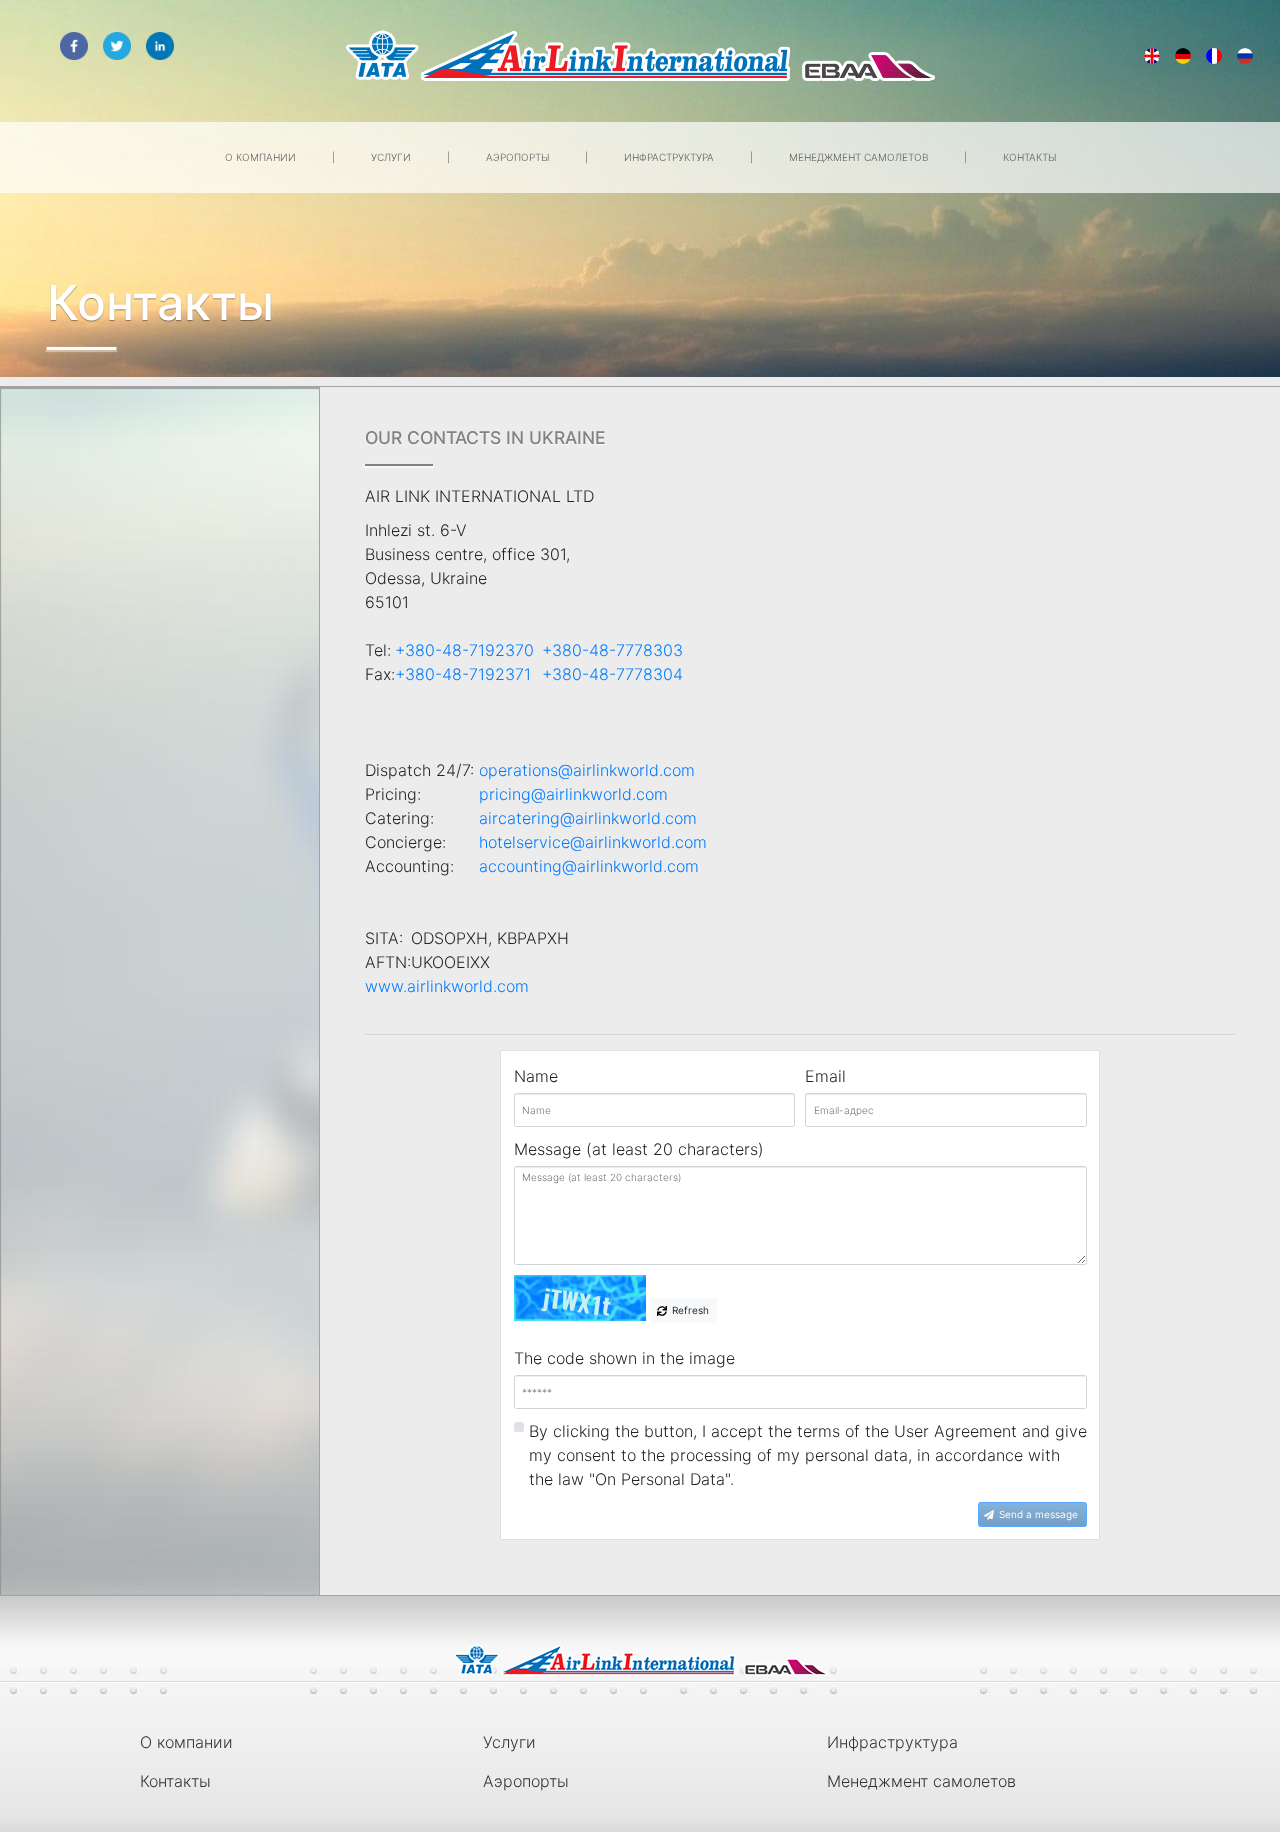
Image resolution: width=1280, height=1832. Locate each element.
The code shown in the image (624, 1358)
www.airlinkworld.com (447, 986)
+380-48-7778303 (612, 650)
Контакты (1029, 157)
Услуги (392, 157)
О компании (262, 157)
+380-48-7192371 (467, 674)
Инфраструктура (670, 157)
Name (536, 1076)
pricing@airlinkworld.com (573, 794)
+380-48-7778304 (612, 674)
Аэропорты (519, 157)
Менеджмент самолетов (860, 157)
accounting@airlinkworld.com (589, 866)
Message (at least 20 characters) (639, 1149)
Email (825, 1076)
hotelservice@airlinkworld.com (593, 842)
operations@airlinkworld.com (587, 770)
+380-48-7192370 (468, 650)
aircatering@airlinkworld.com (588, 818)
